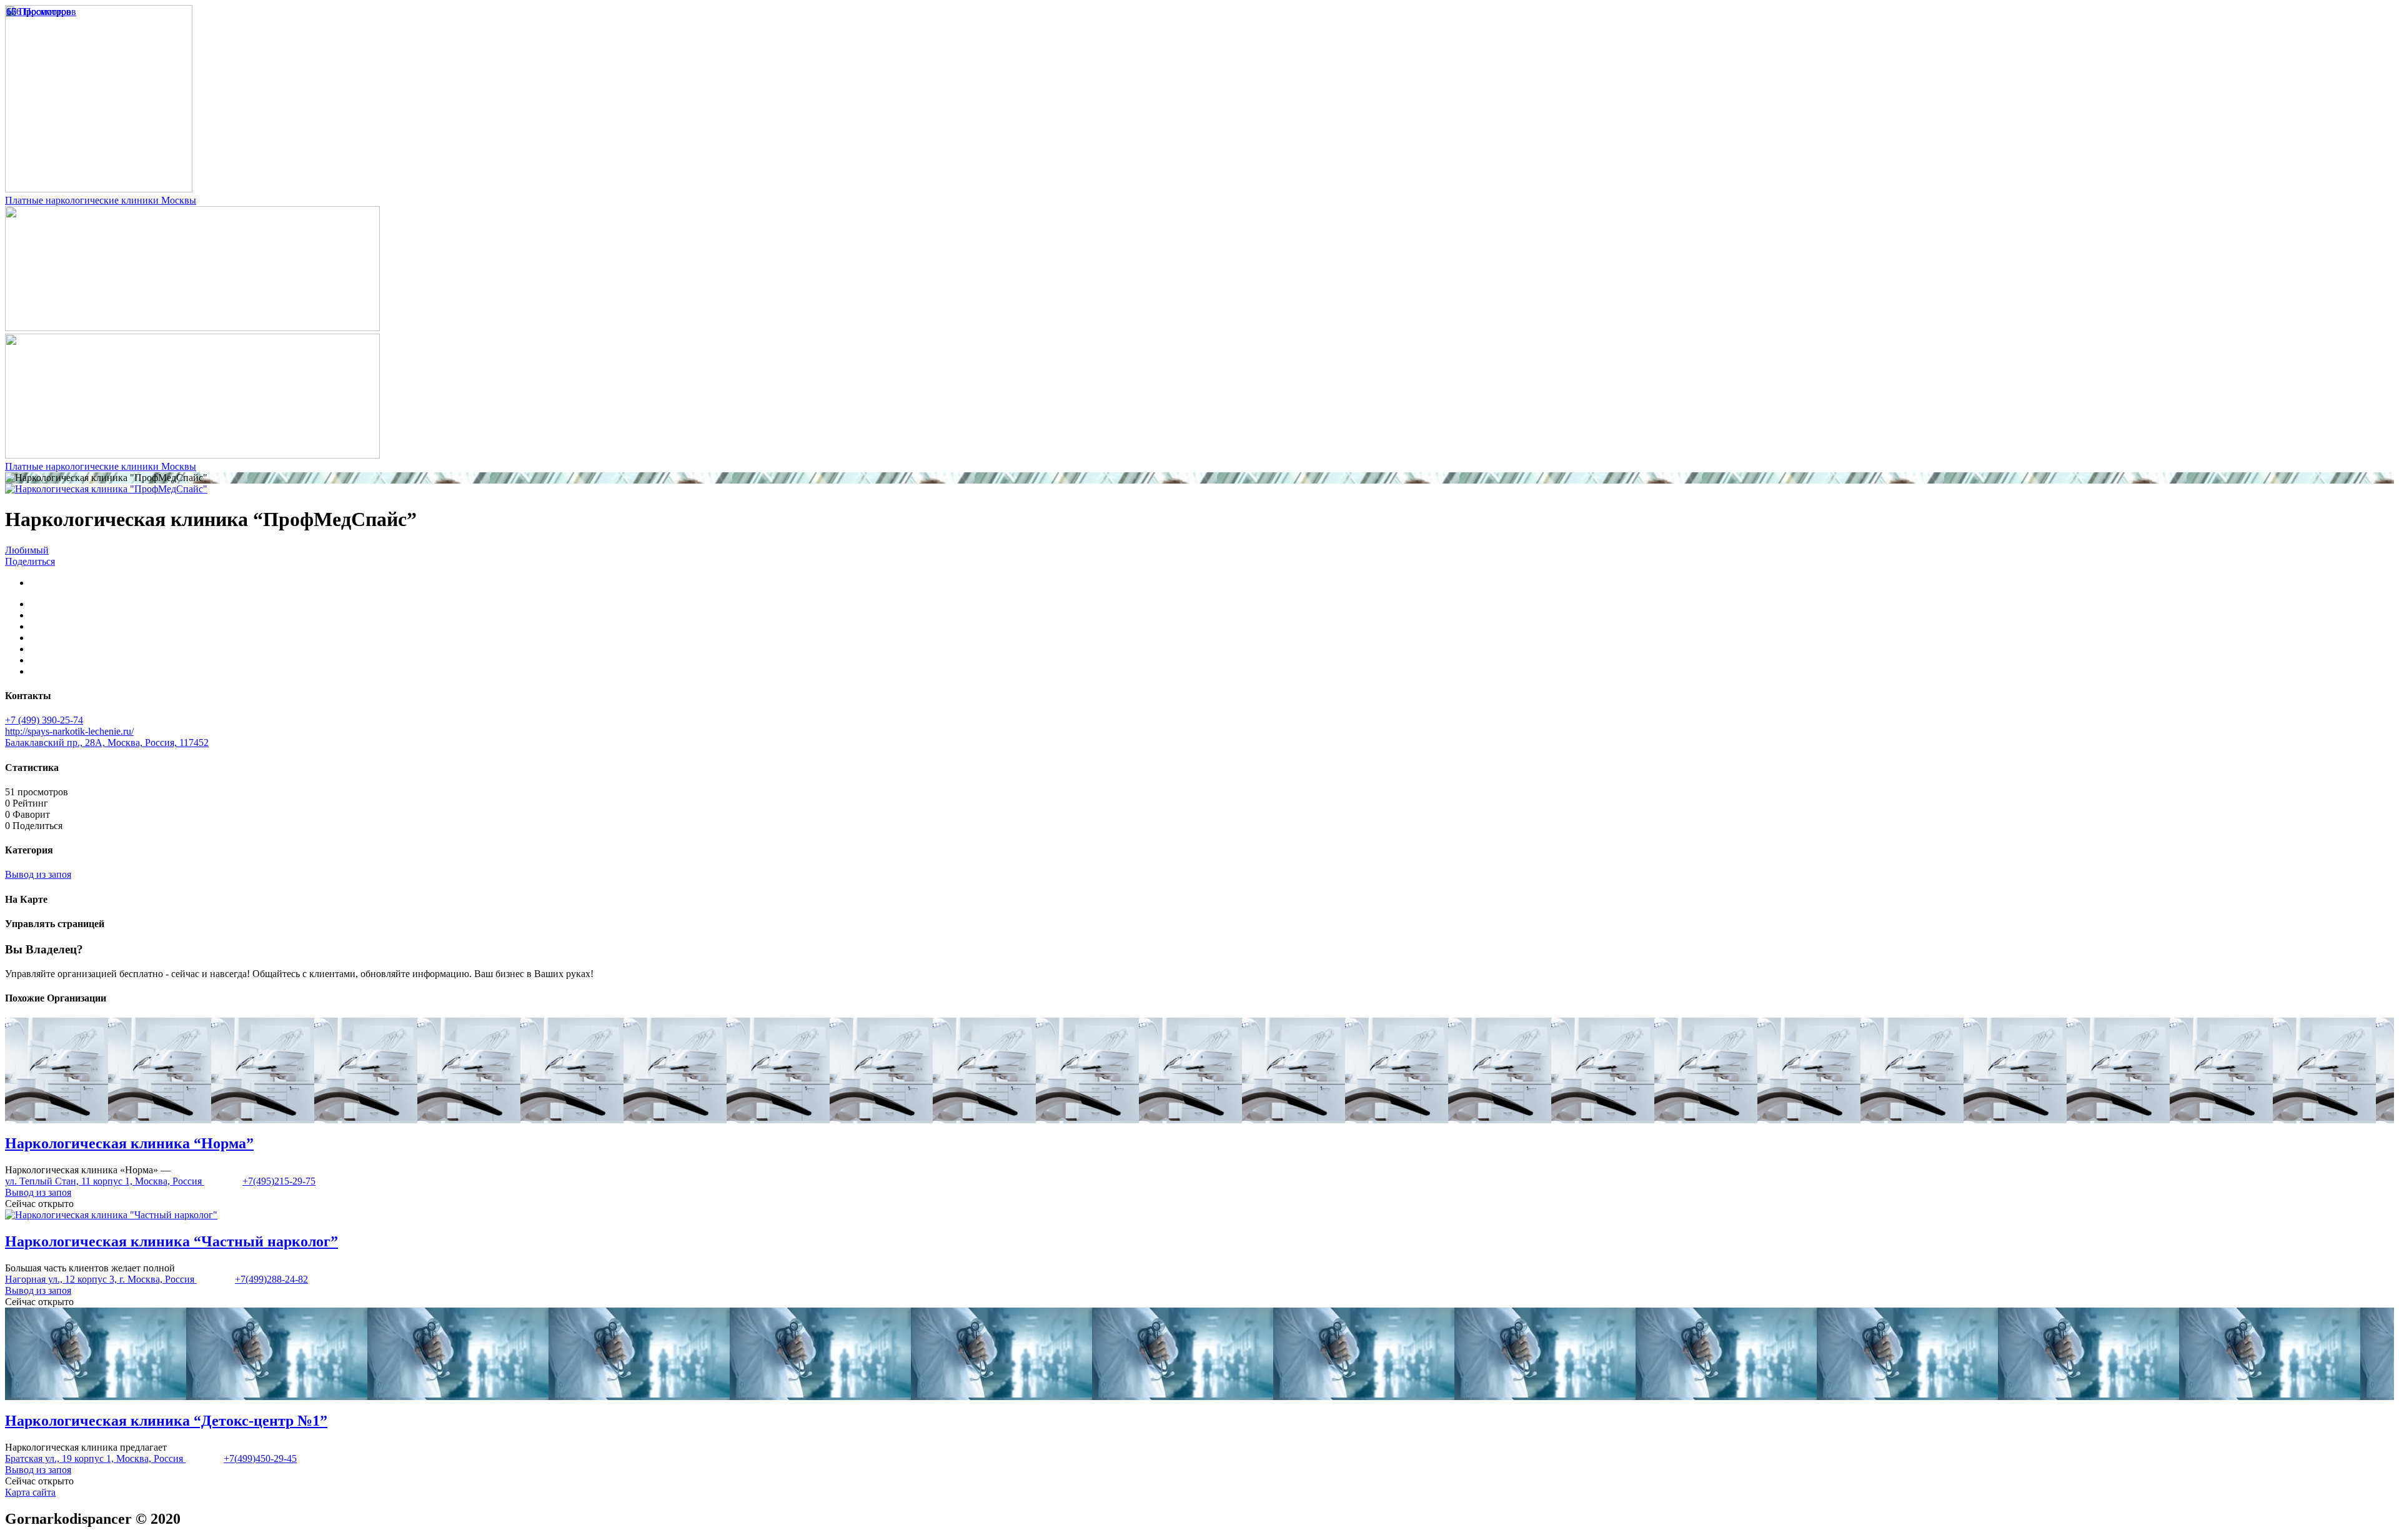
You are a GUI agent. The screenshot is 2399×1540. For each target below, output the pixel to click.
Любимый (27, 550)
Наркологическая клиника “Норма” (129, 1143)
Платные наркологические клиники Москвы (101, 200)
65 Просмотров (39, 12)
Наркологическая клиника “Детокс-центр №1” (166, 1421)
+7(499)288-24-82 (271, 1279)
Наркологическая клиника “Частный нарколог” (171, 1241)
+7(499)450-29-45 (260, 1458)
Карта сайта (30, 1492)
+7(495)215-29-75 (279, 1181)
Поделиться (30, 561)
